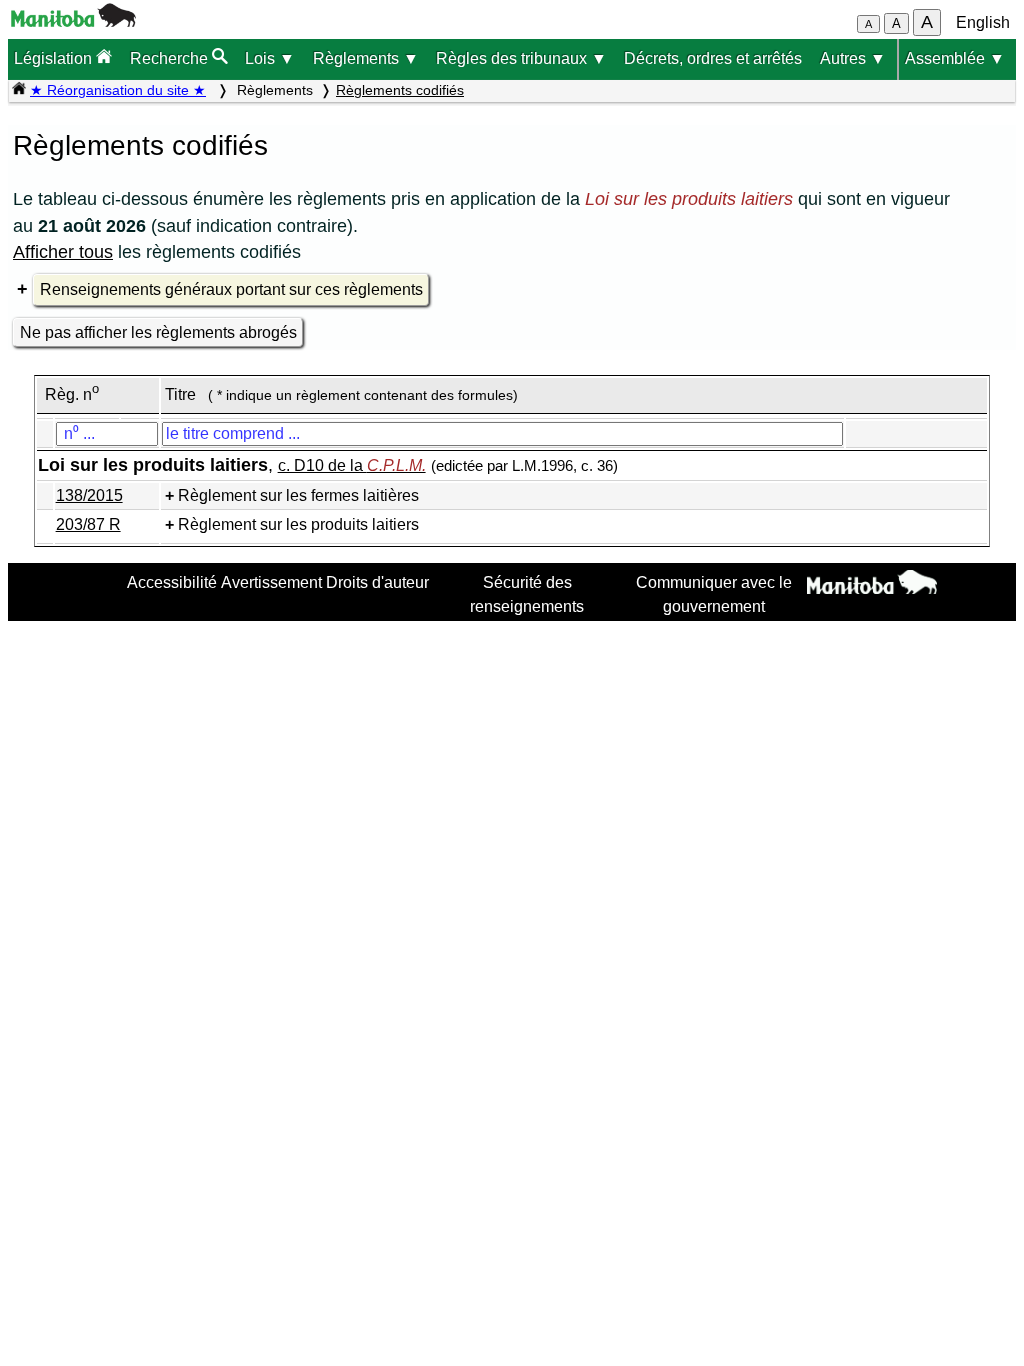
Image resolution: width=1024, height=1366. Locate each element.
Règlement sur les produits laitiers (298, 524)
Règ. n (72, 394)
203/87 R (88, 524)
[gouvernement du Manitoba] (73, 21)
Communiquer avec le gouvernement (714, 594)
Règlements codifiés (400, 90)
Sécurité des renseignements (527, 594)
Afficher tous (63, 252)
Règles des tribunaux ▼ (521, 58)
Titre (180, 394)
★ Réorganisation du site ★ (118, 90)
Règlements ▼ (366, 58)
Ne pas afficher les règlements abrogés (158, 332)
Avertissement (271, 582)
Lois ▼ (270, 58)
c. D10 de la (352, 465)
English (983, 22)
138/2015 (89, 495)
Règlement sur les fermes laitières (298, 495)
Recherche (171, 58)
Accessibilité (172, 582)
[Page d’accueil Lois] (19, 90)
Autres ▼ (853, 58)
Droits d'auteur (377, 582)
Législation (55, 58)
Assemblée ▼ (955, 58)
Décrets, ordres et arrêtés (713, 58)
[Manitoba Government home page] (872, 585)
